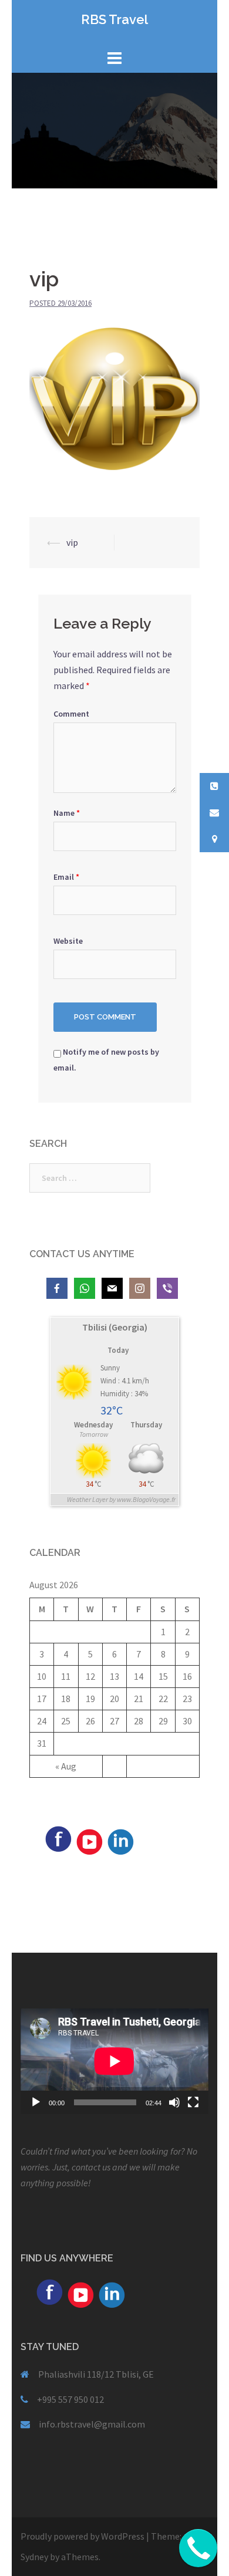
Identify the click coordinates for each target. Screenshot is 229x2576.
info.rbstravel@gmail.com (92, 2424)
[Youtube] (89, 1841)
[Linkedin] (120, 1841)
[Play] (36, 2102)
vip (72, 542)
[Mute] (174, 2102)
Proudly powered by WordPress (82, 2536)
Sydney (34, 2557)
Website (68, 941)
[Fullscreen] (193, 2102)
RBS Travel (114, 19)
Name (67, 813)
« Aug (66, 1766)
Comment (71, 714)
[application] (114, 2061)
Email (66, 877)
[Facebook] (58, 1838)
